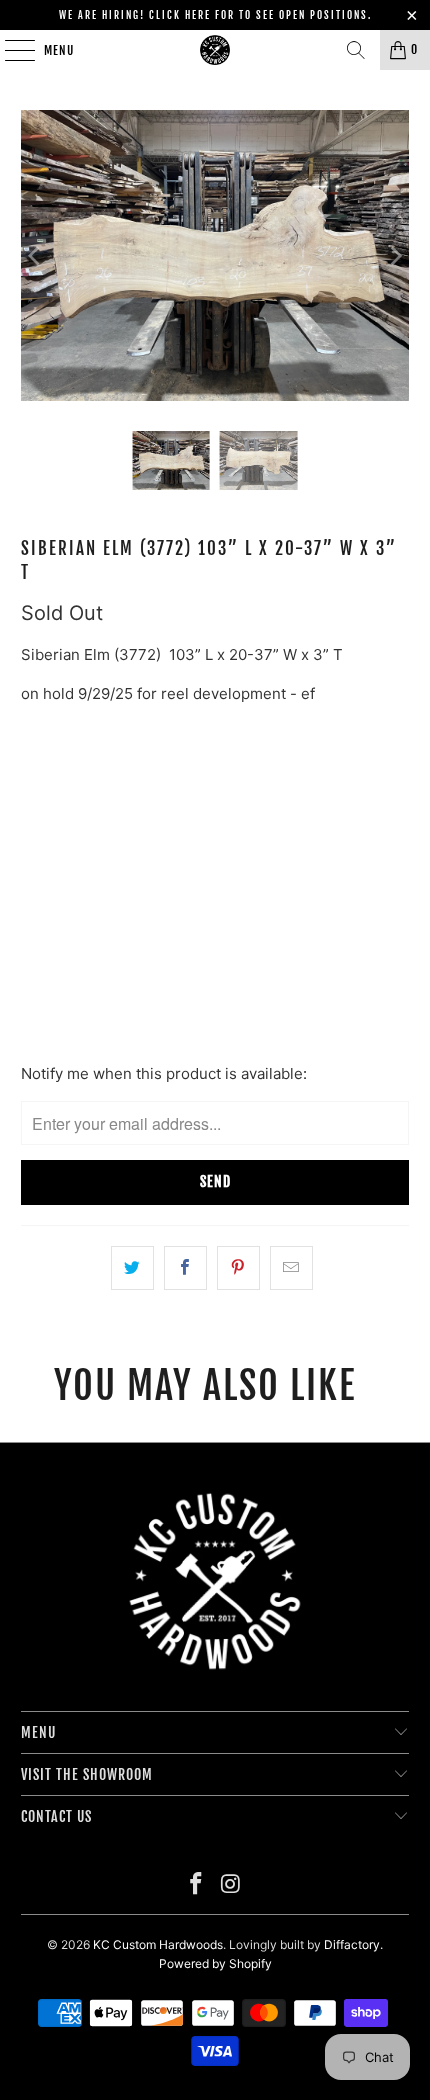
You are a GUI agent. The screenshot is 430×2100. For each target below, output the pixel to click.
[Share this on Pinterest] (238, 1268)
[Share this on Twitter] (132, 1268)
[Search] (356, 50)
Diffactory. (353, 1944)
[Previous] (36, 255)
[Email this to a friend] (291, 1268)
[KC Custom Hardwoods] (215, 50)
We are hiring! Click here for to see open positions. (215, 15)
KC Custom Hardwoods (158, 1944)
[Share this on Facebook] (185, 1268)
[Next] (394, 255)
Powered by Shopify (215, 1963)
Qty (32, 889)
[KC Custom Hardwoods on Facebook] (197, 1885)
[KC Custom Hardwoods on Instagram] (232, 1885)
